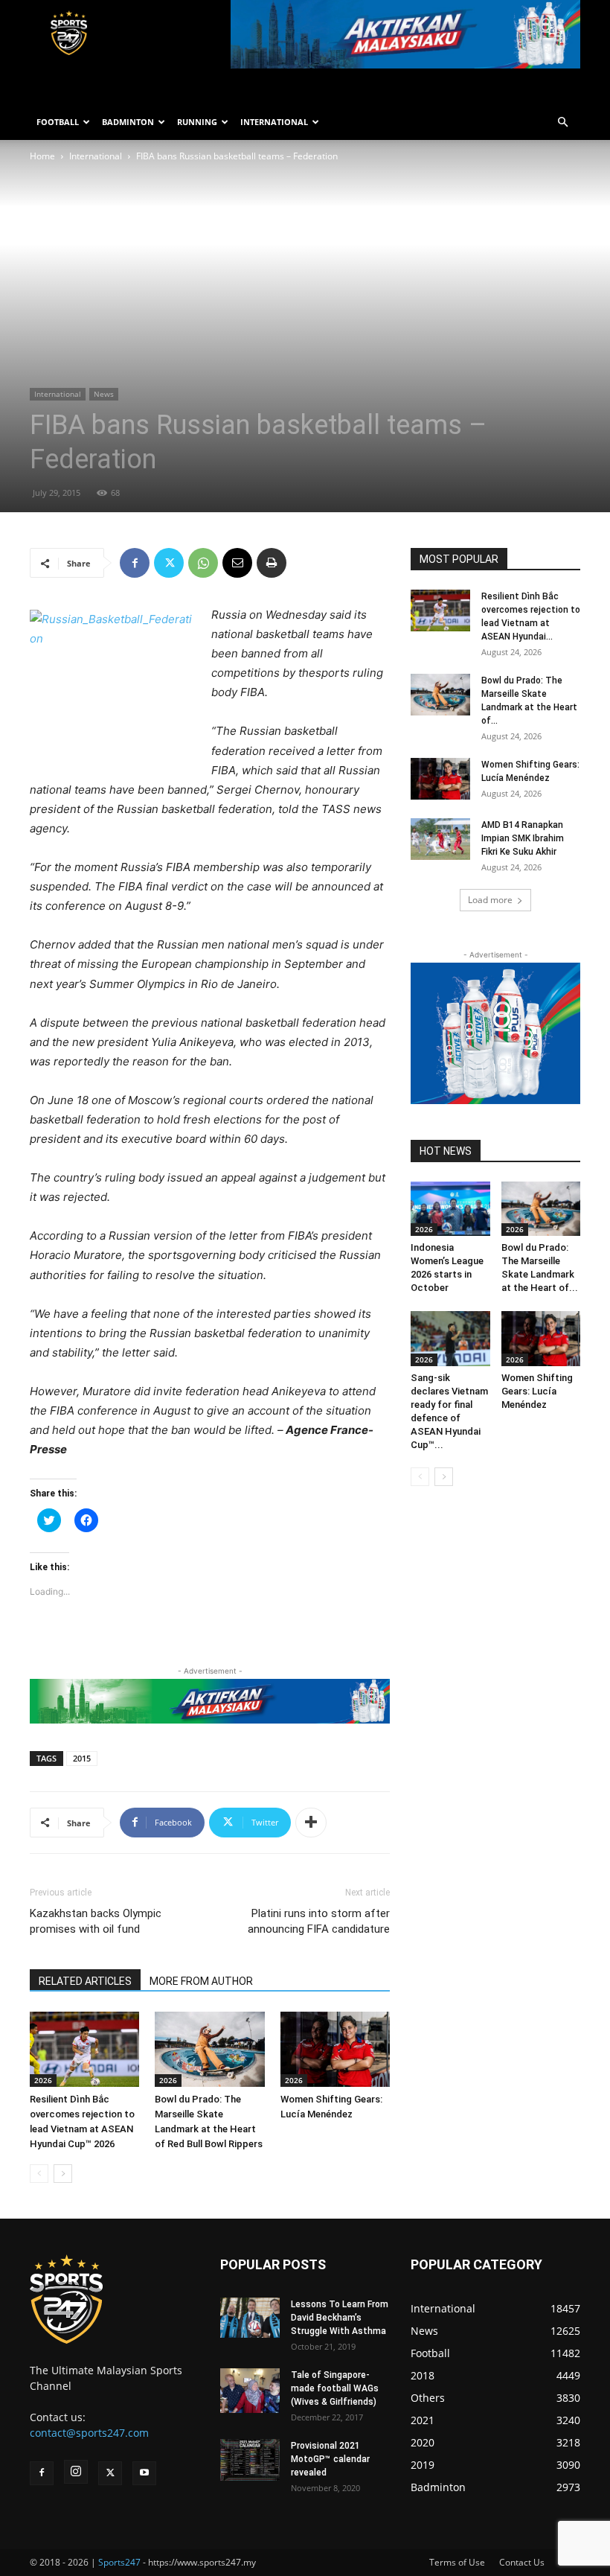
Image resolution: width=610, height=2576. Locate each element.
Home (42, 156)
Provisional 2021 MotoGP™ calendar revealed (330, 2459)
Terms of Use (457, 2562)
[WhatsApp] (203, 563)
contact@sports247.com (89, 2433)
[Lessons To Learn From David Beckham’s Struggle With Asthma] (250, 2317)
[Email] (237, 563)
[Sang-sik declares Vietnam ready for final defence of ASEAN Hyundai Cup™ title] (450, 1338)
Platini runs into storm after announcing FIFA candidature (319, 1921)
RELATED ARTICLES (85, 1981)
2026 (43, 2080)
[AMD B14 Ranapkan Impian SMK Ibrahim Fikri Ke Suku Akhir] (440, 839)
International (96, 156)
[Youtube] (144, 2473)
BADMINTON (128, 122)
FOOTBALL (58, 122)
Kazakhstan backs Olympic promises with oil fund (96, 1921)
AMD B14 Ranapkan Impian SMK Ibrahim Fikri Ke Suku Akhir (523, 838)
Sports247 (119, 2562)
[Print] (272, 563)
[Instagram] (76, 2472)
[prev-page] (39, 2174)
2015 (82, 1758)
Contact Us (522, 2562)
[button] (562, 122)
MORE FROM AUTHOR (201, 1981)
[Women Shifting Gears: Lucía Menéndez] (335, 2049)
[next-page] (63, 2174)
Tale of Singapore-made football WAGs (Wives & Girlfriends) (335, 2388)
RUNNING (197, 122)
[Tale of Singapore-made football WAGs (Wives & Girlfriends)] (250, 2391)
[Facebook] (135, 563)
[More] (311, 1823)
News (104, 394)
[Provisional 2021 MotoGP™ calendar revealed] (250, 2460)
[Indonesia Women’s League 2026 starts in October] (450, 1209)
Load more (490, 900)
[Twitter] (169, 563)
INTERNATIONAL (274, 122)
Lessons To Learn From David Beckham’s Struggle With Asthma (340, 2318)
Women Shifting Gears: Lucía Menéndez (537, 1391)
